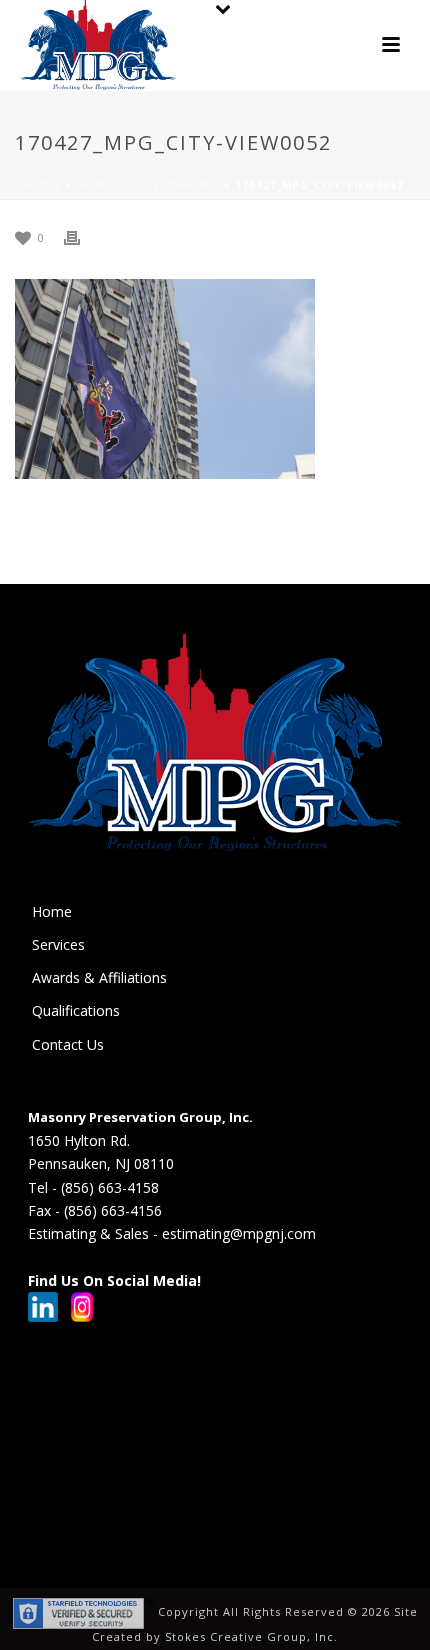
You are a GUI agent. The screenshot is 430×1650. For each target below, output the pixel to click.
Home (44, 185)
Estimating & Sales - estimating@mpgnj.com (172, 1233)
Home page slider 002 (148, 185)
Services (58, 944)
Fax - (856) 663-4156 (95, 1210)
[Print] (82, 236)
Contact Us (68, 1044)
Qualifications (76, 1010)
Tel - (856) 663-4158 (93, 1187)
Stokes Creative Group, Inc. (251, 1636)
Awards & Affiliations (99, 977)
